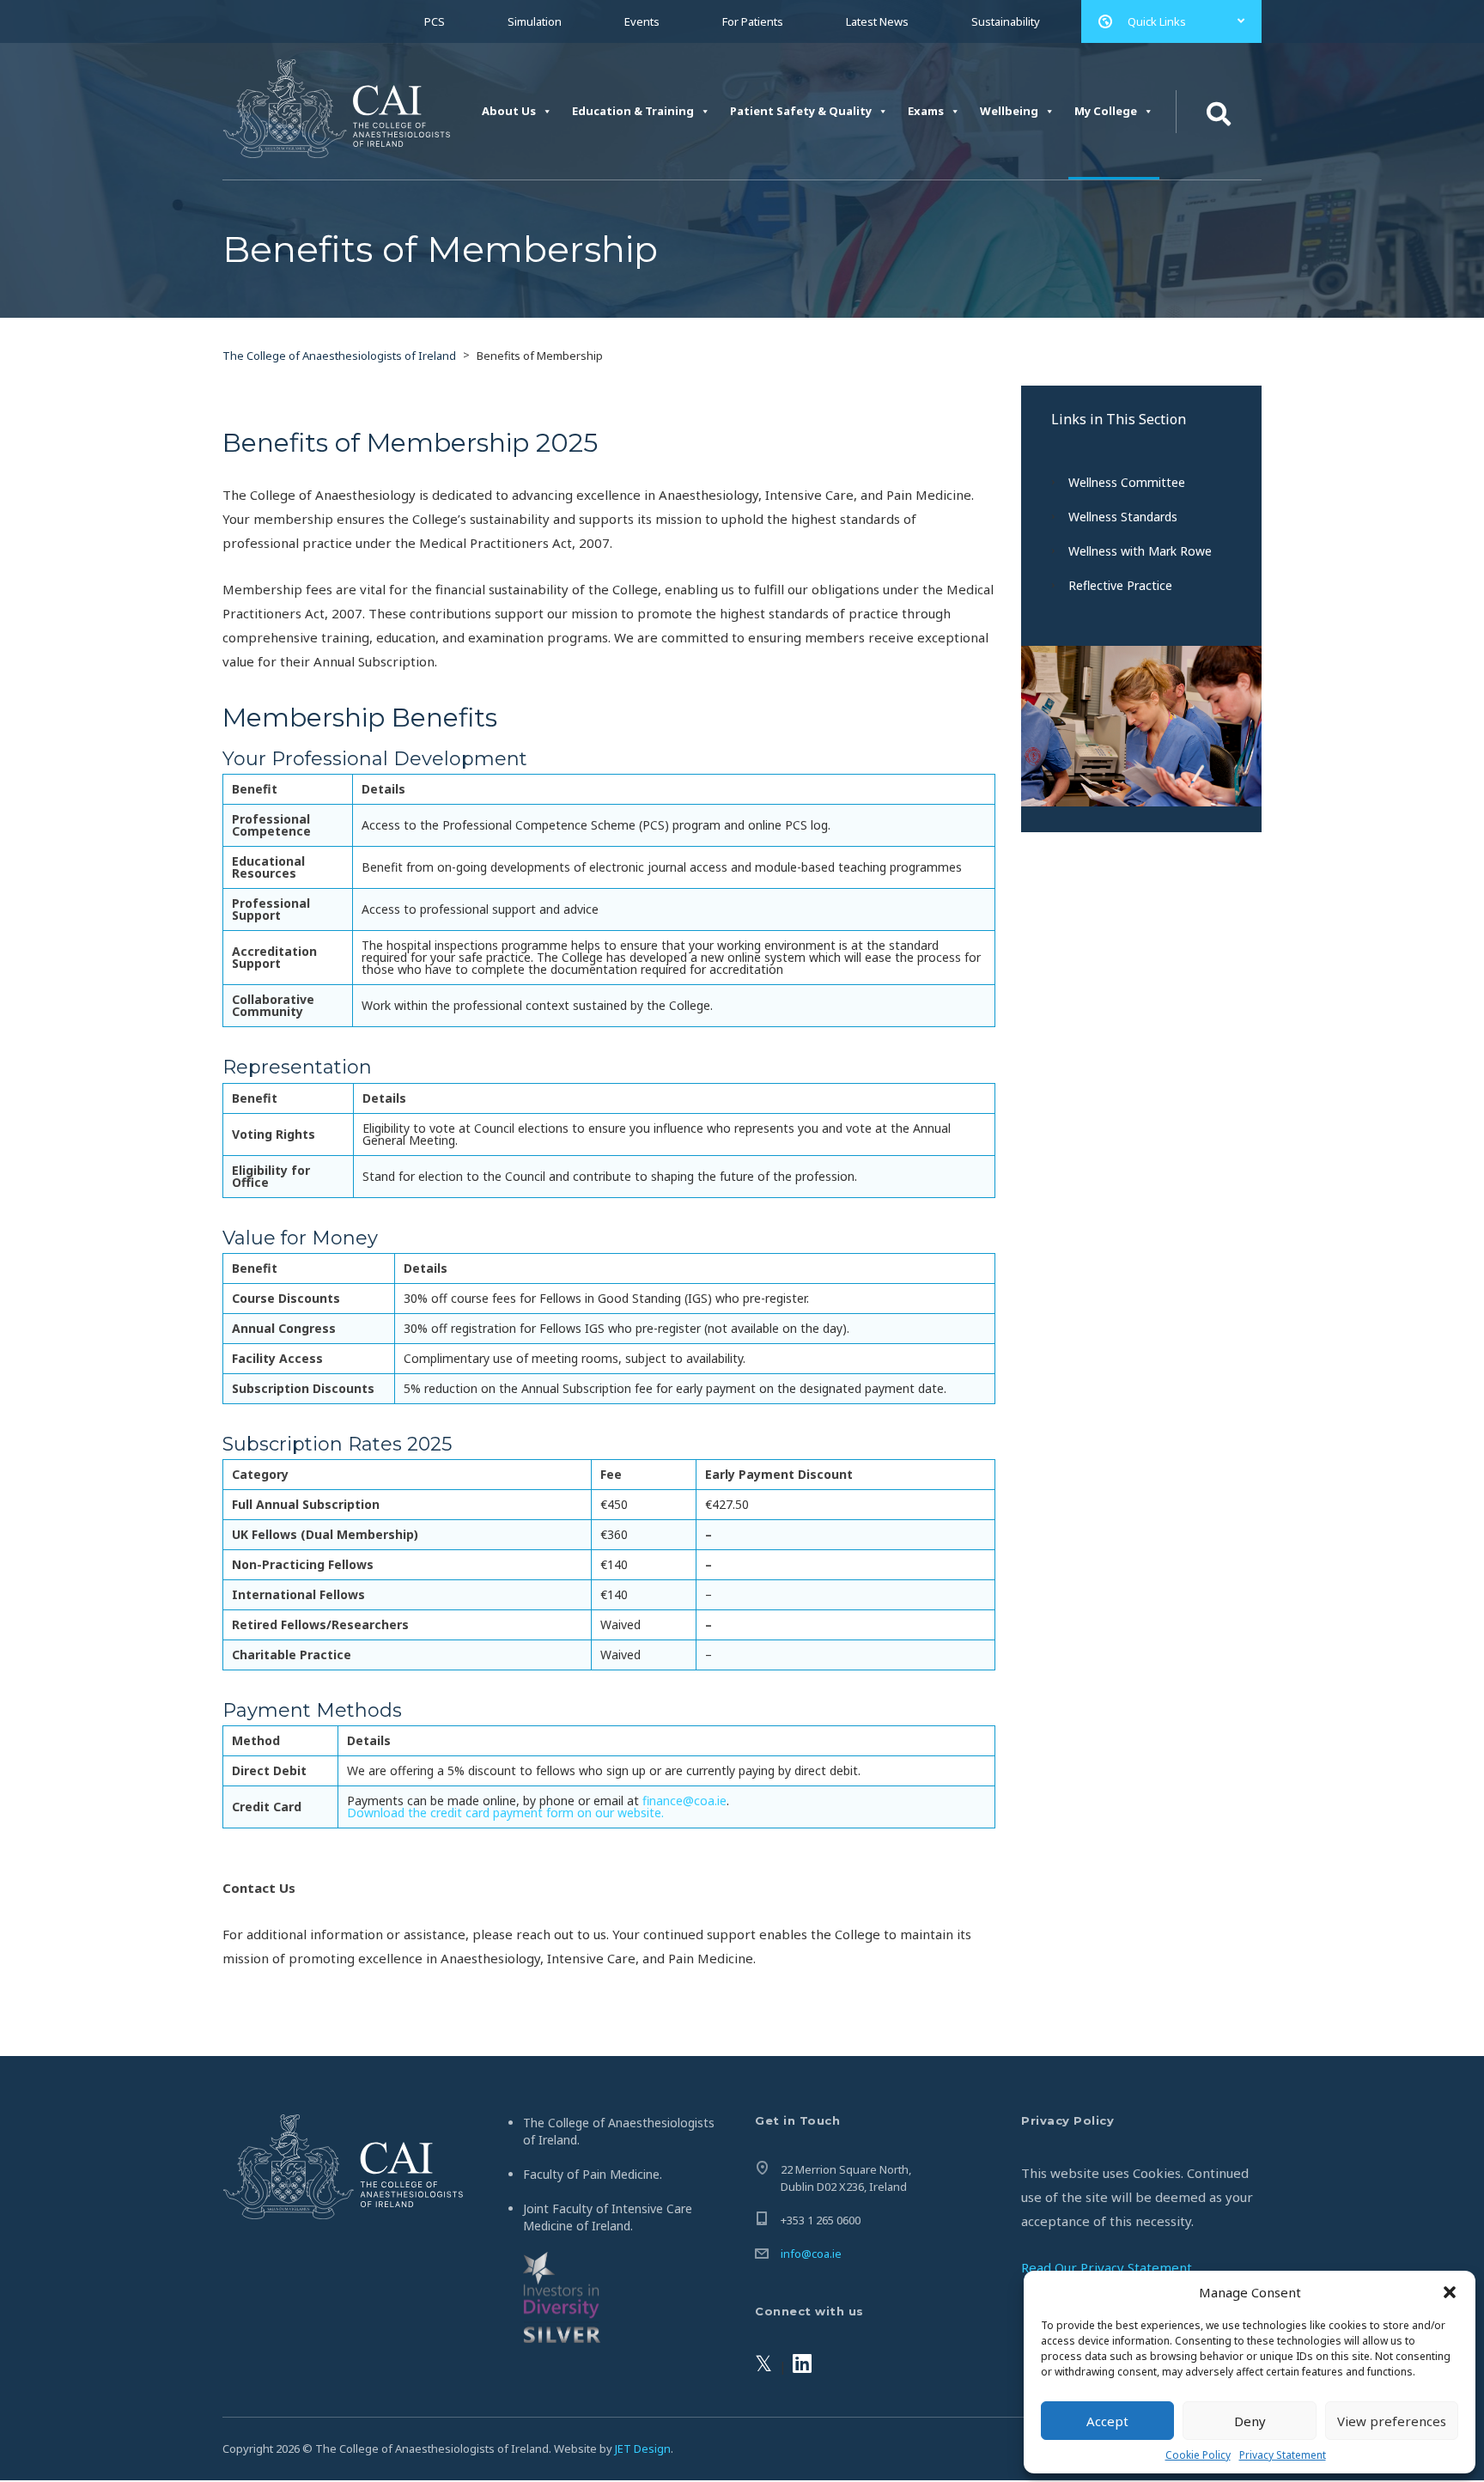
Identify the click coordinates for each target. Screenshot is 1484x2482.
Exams (926, 111)
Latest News (877, 21)
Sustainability (1006, 21)
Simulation (535, 21)
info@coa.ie (811, 2254)
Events (642, 21)
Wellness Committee (1127, 482)
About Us (509, 111)
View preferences (1392, 2421)
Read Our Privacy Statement (1107, 2267)
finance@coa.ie (684, 1801)
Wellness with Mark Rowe (1140, 551)
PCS (435, 21)
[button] (1450, 2292)
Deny (1250, 2421)
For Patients (753, 21)
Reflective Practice (1120, 585)
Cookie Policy (1198, 2455)
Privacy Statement (1283, 2455)
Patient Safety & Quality (801, 111)
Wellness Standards (1123, 517)
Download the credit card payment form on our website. (505, 1813)
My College (1106, 111)
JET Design (643, 2449)
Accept (1107, 2421)
